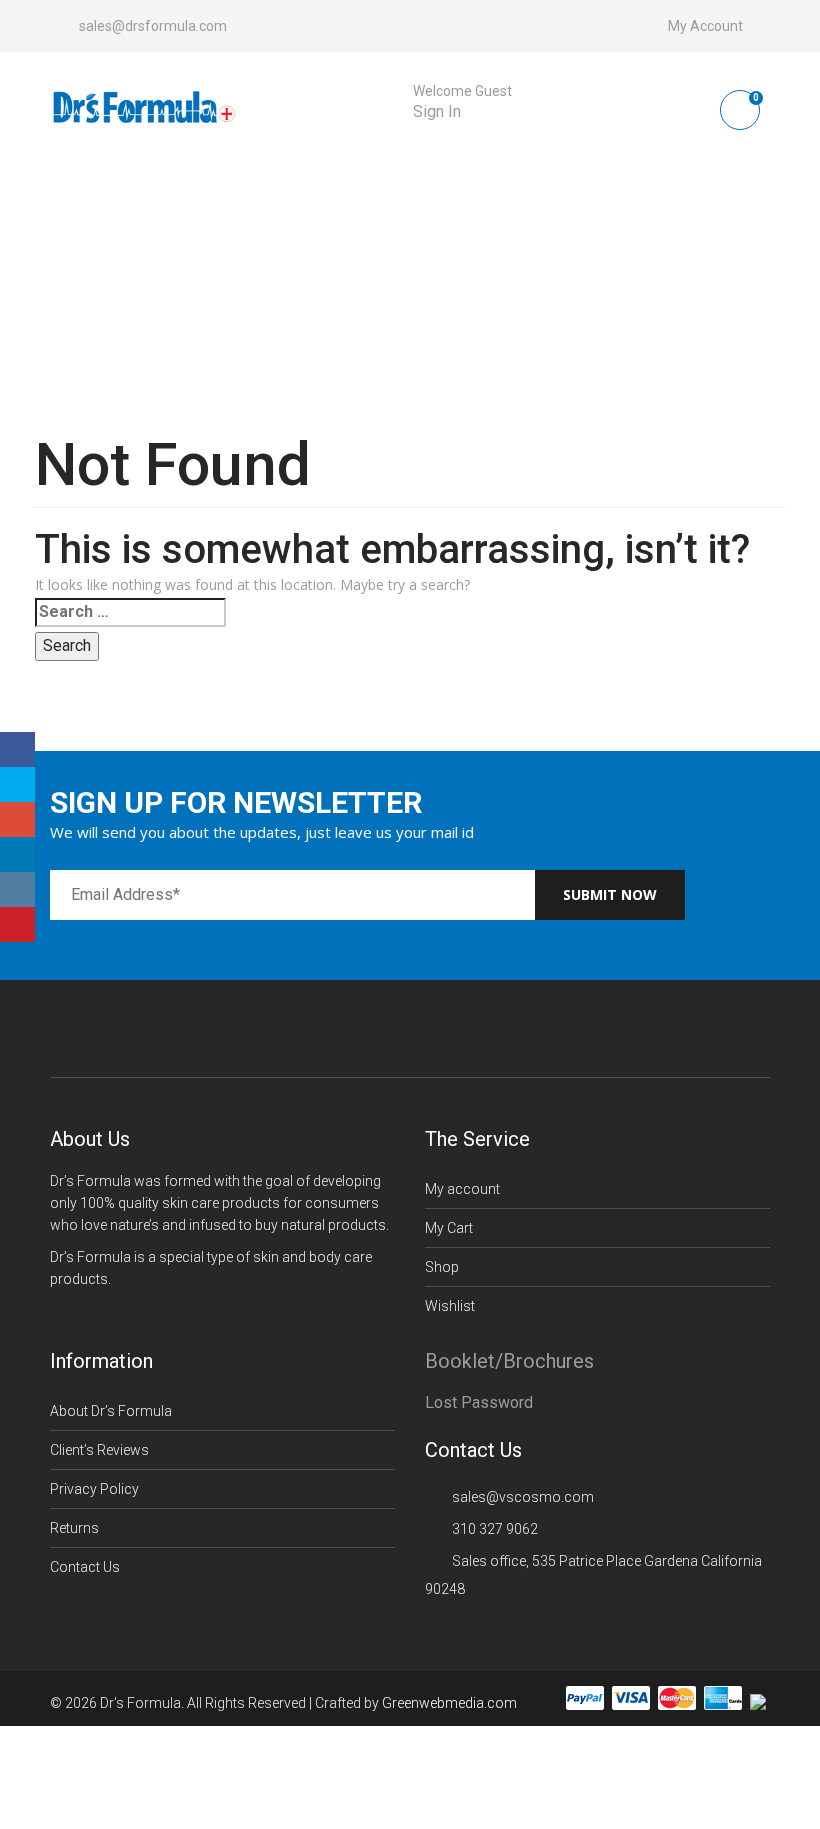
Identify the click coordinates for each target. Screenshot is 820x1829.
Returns (74, 1528)
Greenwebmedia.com (449, 1703)
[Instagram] (17, 889)
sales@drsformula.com (153, 26)
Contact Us (85, 1567)
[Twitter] (17, 784)
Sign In (437, 111)
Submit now (610, 894)
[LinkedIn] (17, 854)
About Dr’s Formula (111, 1411)
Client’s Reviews (99, 1450)
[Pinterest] (17, 924)
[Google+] (17, 819)
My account (462, 1189)
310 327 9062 (495, 1529)
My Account (705, 26)
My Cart (449, 1228)
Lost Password (479, 1402)
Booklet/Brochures (509, 1361)
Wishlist (450, 1306)
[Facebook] (17, 749)
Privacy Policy (94, 1489)
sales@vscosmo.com (523, 1497)
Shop (442, 1267)
